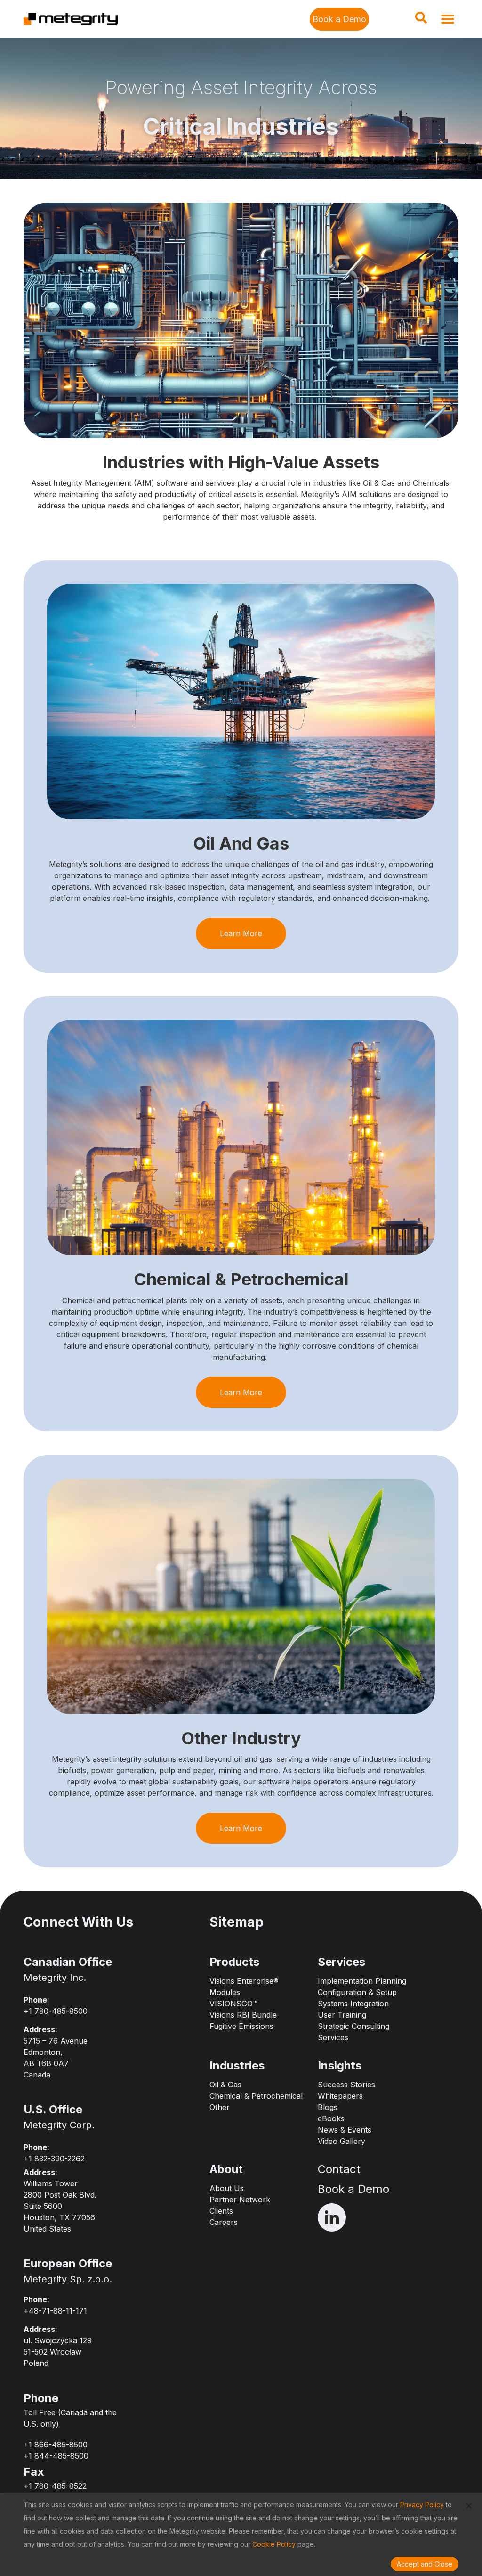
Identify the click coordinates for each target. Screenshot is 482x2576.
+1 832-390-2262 (54, 2159)
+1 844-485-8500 (56, 2456)
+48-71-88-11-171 (55, 2311)
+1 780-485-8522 (55, 2486)
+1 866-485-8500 (56, 2445)
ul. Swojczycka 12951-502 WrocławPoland (58, 2352)
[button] (421, 21)
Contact (339, 2169)
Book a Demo (353, 2189)
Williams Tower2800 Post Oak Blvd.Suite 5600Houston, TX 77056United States (60, 2206)
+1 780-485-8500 (56, 2011)
